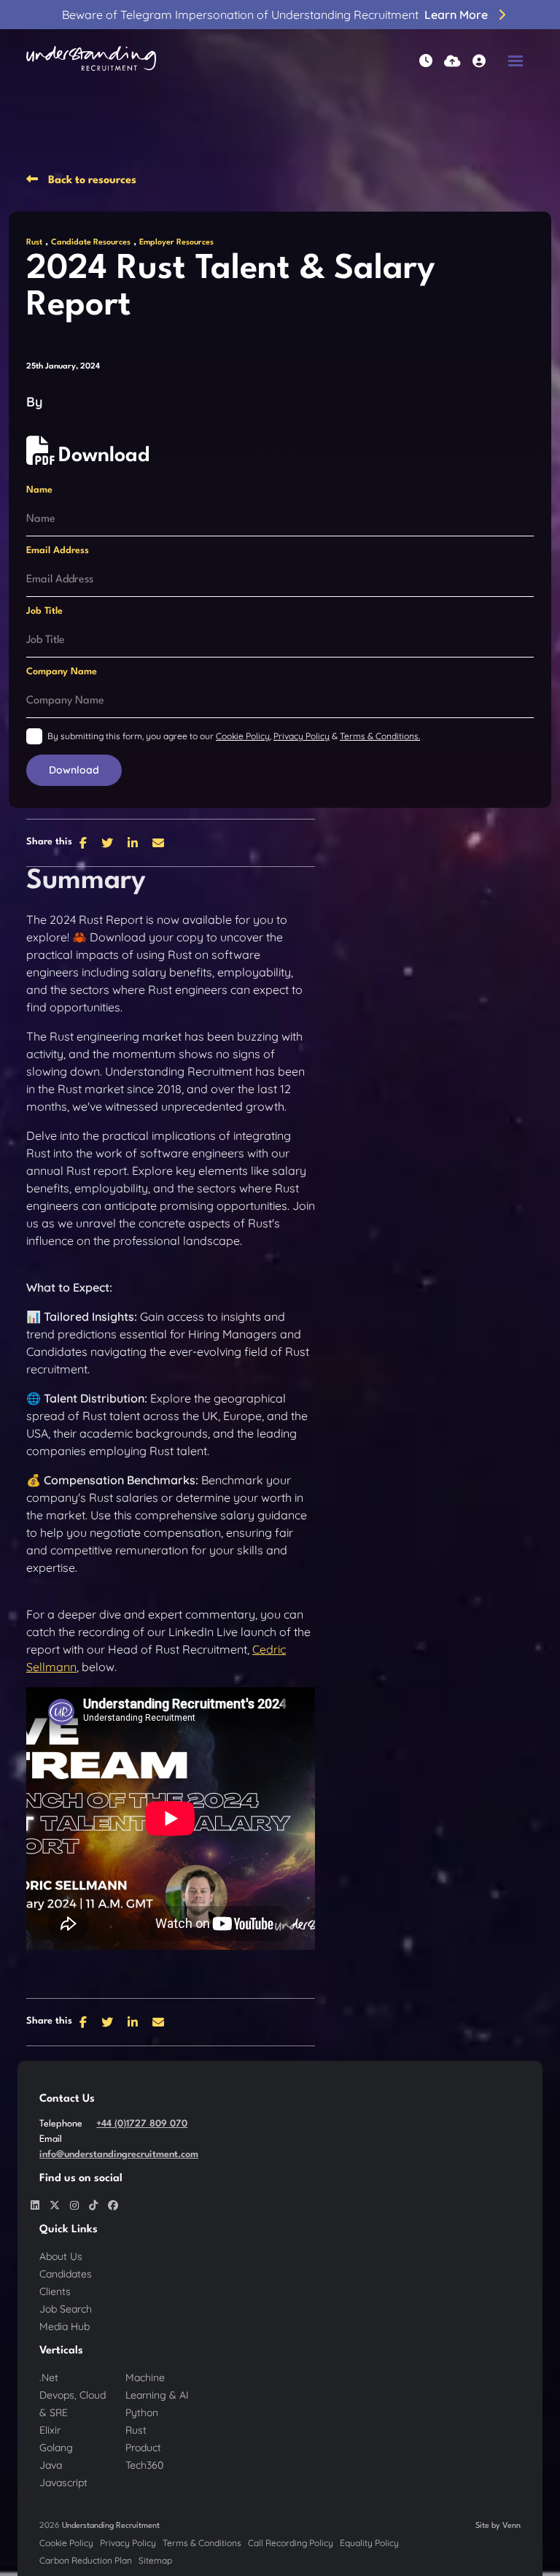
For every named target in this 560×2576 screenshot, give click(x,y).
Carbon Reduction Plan (86, 2560)
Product (143, 2448)
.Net (49, 2378)
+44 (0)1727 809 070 (142, 2124)
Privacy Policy (302, 736)
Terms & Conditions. (380, 736)
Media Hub (65, 2326)
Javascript (63, 2483)
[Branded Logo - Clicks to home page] (91, 61)
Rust (34, 243)
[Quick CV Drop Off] (452, 61)
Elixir (50, 2430)
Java (51, 2465)
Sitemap (155, 2560)
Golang (56, 2448)
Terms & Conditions (202, 2543)
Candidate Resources (91, 243)
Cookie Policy (243, 736)
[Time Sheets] (426, 61)
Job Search (66, 2309)
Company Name (62, 672)
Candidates (66, 2274)
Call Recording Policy (291, 2543)
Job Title (44, 611)
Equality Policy (369, 2543)
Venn (512, 2526)
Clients (55, 2291)
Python (142, 2413)
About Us (61, 2256)
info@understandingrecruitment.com (119, 2155)
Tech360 (144, 2465)
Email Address (58, 551)
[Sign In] (479, 61)
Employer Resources (176, 243)
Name (39, 490)
